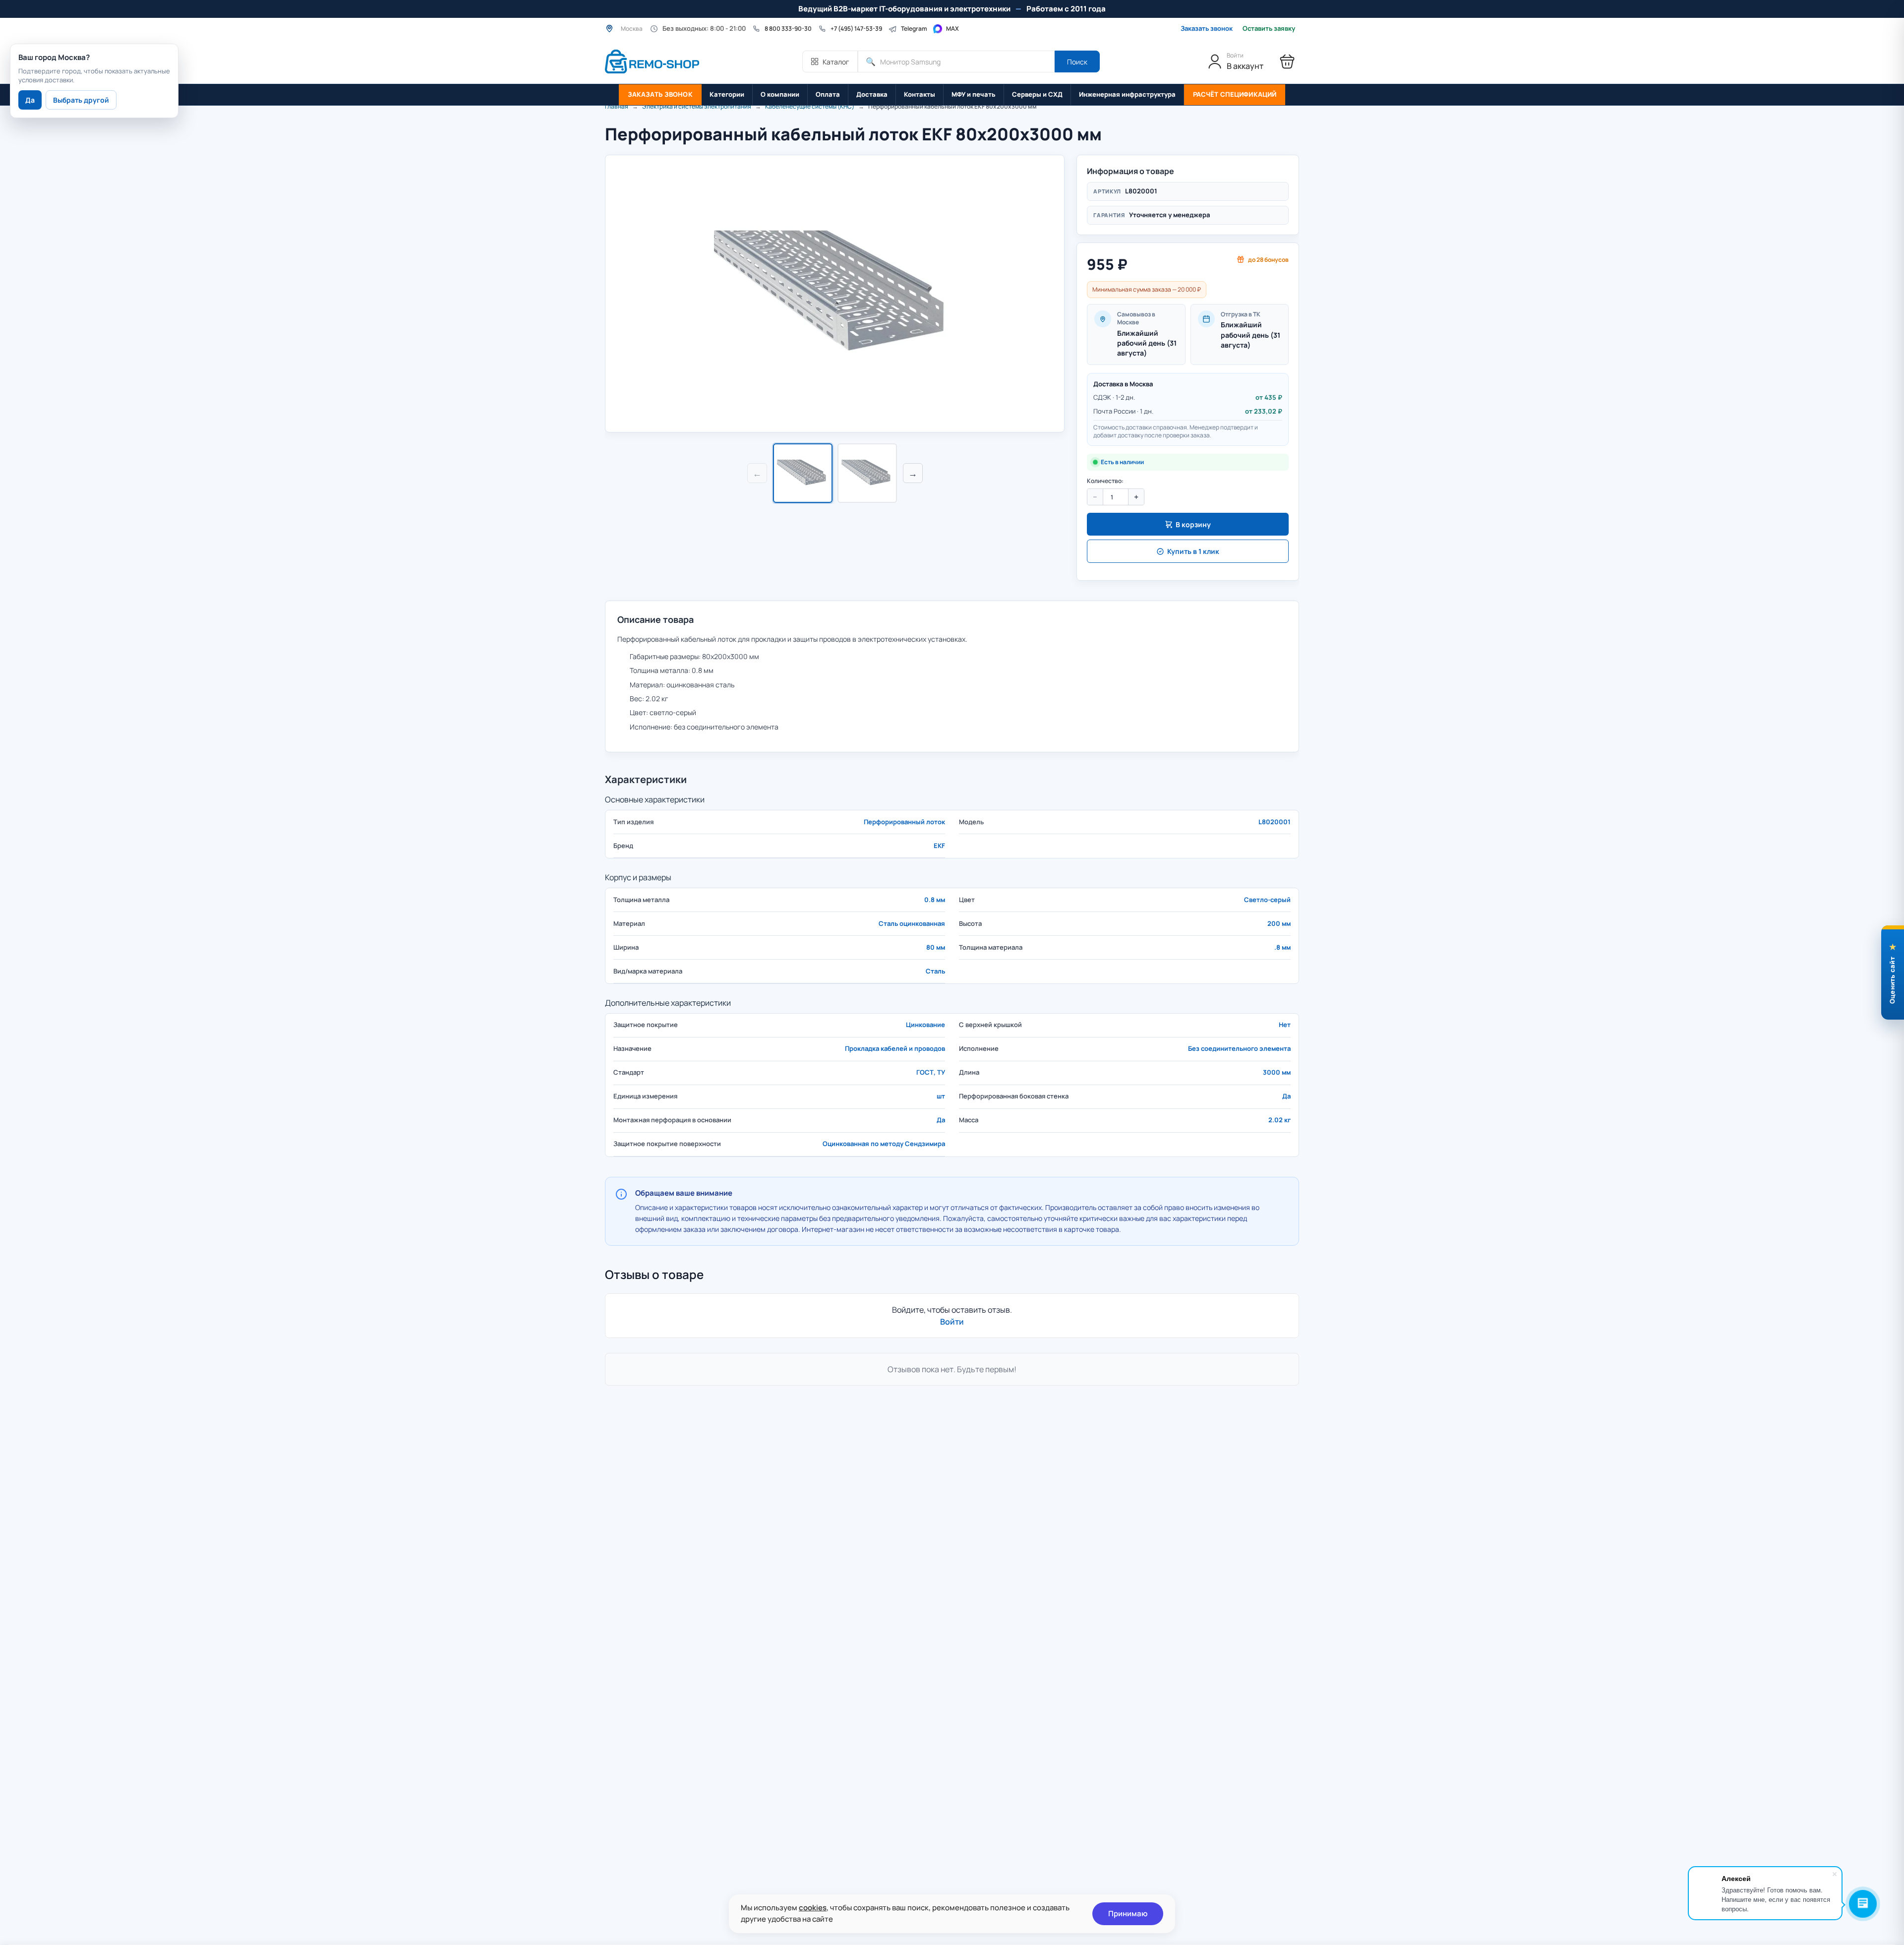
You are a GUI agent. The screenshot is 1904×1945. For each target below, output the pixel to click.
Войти (952, 1322)
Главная (617, 106)
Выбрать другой (81, 100)
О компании (780, 94)
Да (30, 100)
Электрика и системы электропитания (697, 106)
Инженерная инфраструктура (1127, 94)
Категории (727, 94)
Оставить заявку (1269, 29)
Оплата (828, 94)
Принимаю (1128, 1914)
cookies (813, 1908)
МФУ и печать (974, 94)
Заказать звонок (1207, 28)
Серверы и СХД (1037, 94)
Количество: (1105, 481)
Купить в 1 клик (1193, 551)
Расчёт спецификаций (1235, 94)
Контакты (920, 94)
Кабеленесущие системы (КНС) (810, 106)
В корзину (1193, 524)
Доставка (872, 94)
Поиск (1077, 62)
